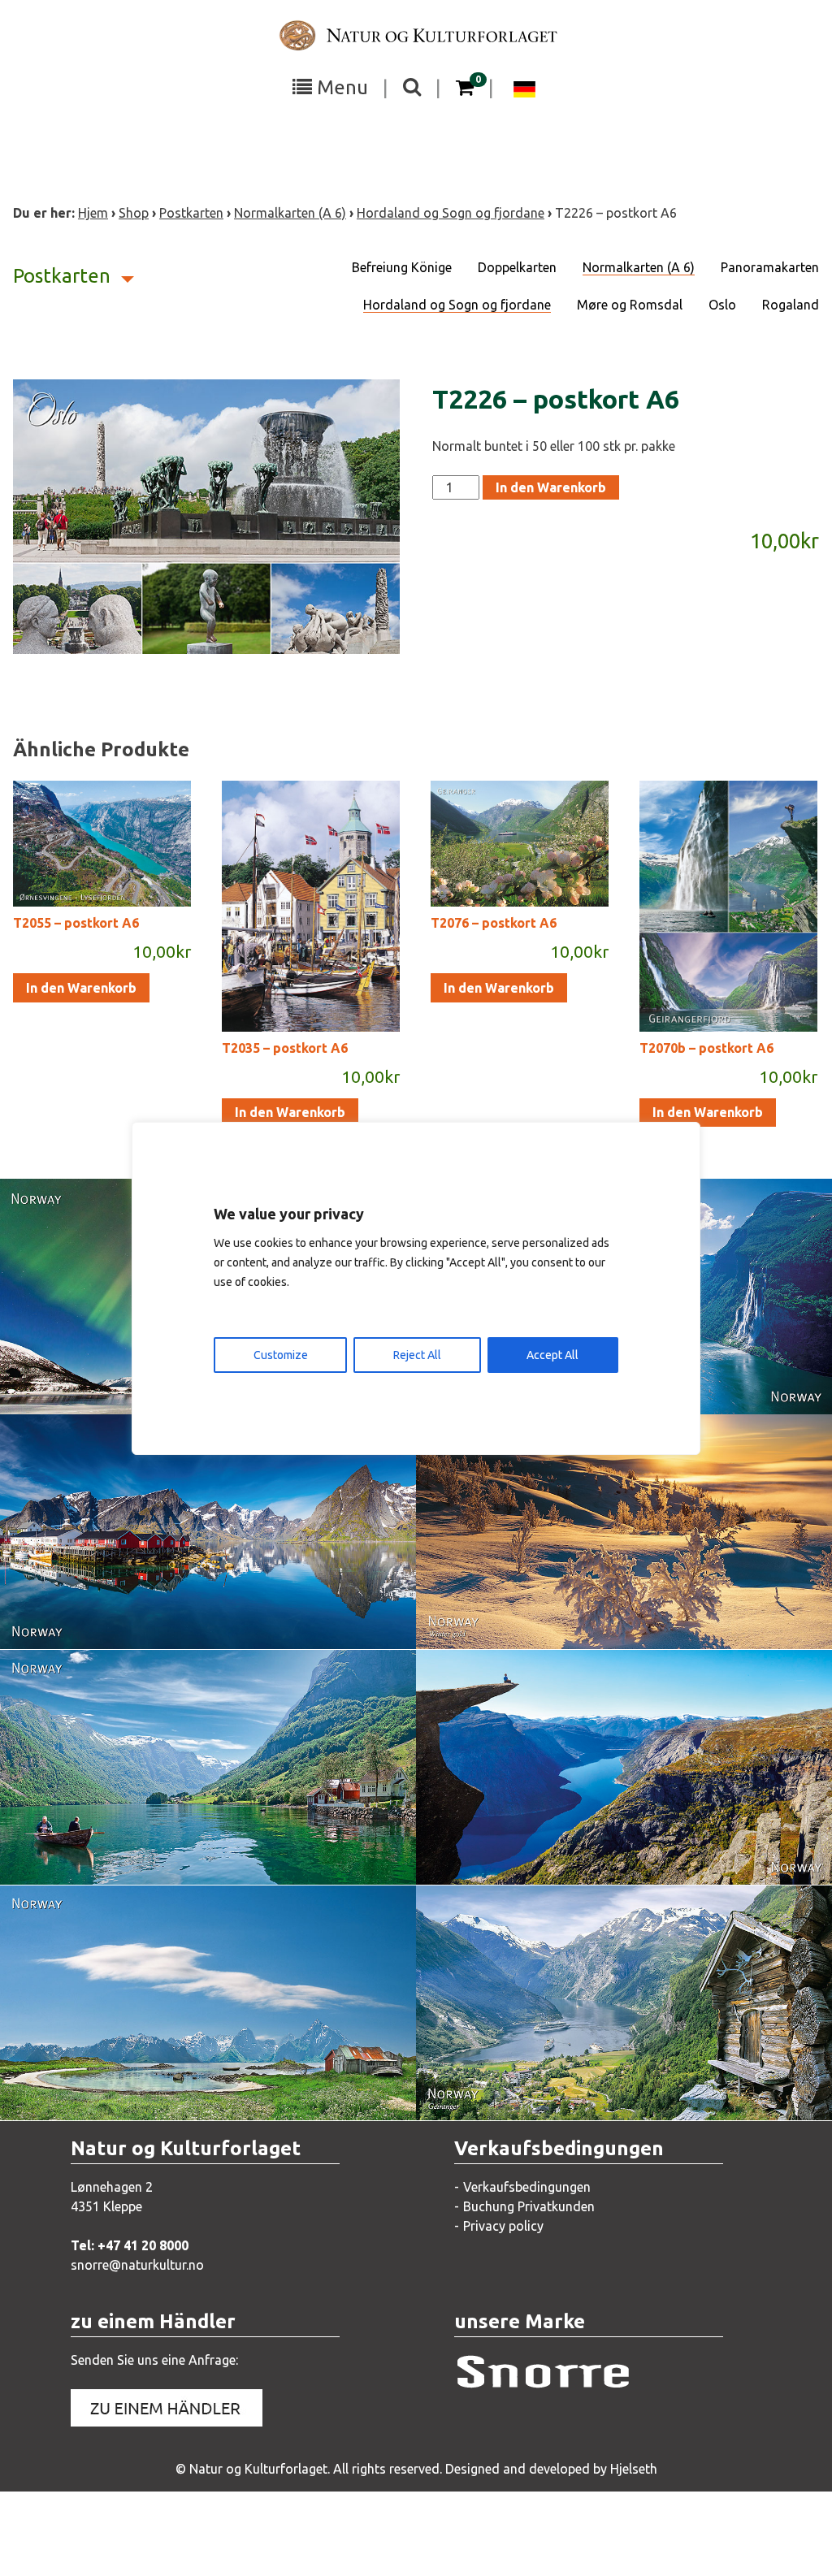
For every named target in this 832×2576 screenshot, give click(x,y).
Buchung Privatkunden (529, 2206)
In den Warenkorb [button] (81, 988)
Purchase (699, 1385)
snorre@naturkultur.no (137, 2265)
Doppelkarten (517, 267)
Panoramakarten (770, 267)
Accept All (552, 1355)
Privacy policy (503, 2226)
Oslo (722, 305)
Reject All (417, 1355)
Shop (134, 213)
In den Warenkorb (551, 487)
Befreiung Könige (402, 267)
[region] (416, 1288)
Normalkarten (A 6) (290, 213)
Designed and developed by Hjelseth (551, 2469)
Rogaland (791, 305)
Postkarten (191, 213)
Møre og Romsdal (630, 305)
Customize (281, 1355)
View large (107, 1385)
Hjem (93, 213)
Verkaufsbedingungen (527, 2187)
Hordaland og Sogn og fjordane (451, 213)
